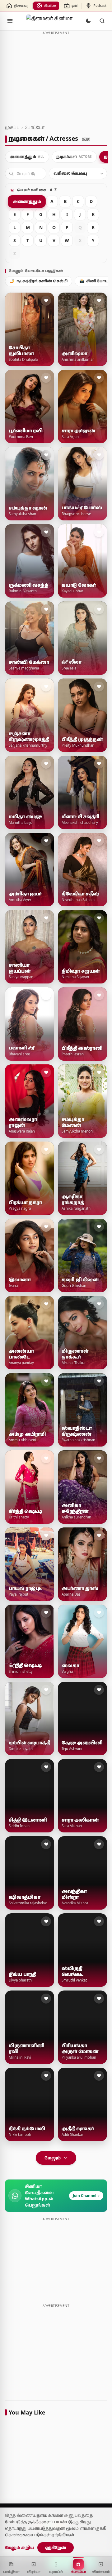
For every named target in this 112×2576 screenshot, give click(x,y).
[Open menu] (10, 21)
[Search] (102, 21)
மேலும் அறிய (20, 2547)
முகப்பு (12, 127)
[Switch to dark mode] (88, 21)
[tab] (27, 157)
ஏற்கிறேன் (56, 2547)
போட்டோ (35, 127)
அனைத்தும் (27, 201)
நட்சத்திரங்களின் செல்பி (39, 281)
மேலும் (53, 2158)
